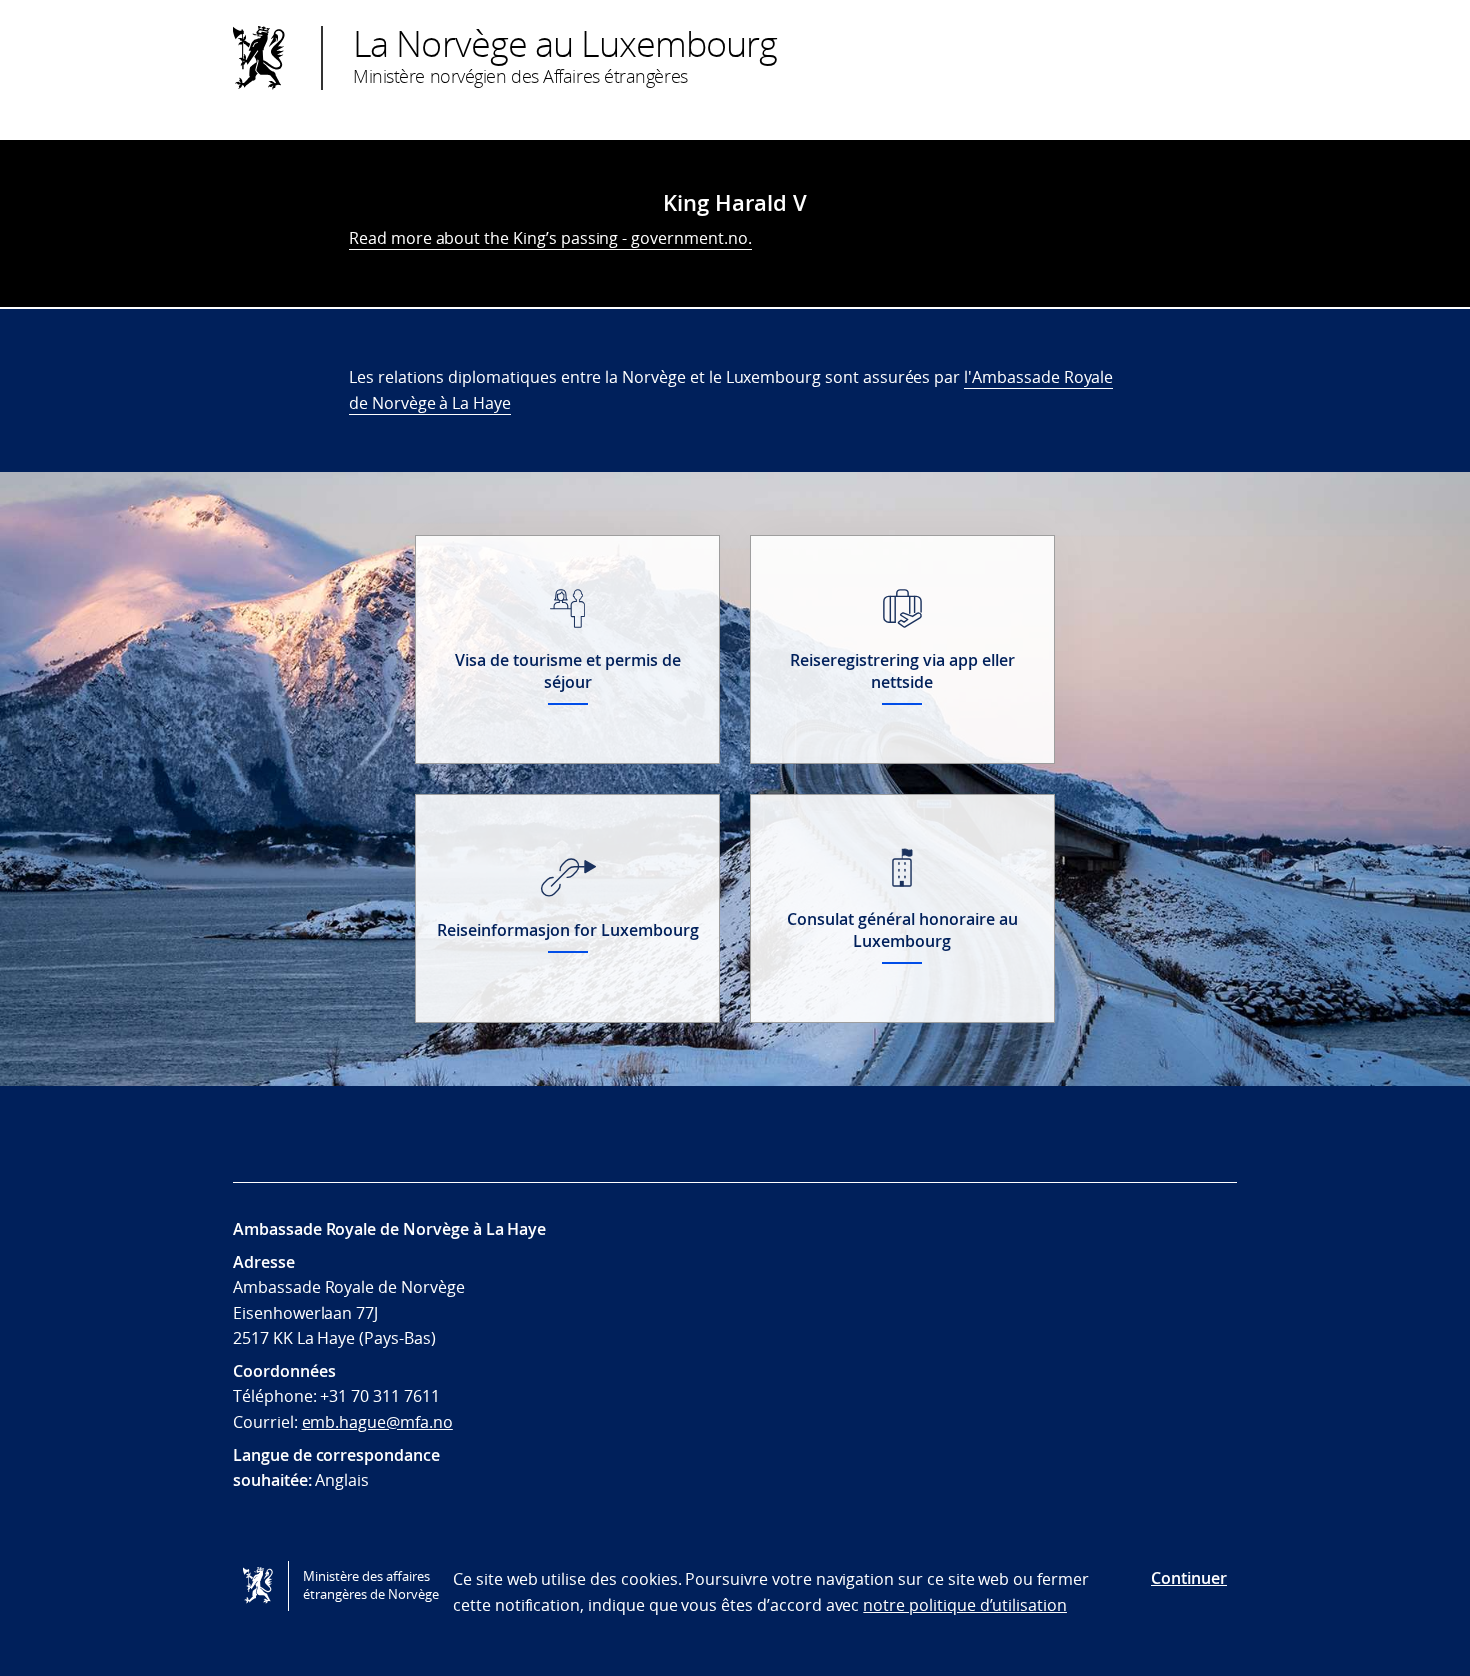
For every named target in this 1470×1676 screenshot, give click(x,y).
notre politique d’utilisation (965, 1605)
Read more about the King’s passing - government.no (548, 238)
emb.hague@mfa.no (377, 1422)
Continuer (1189, 1578)
